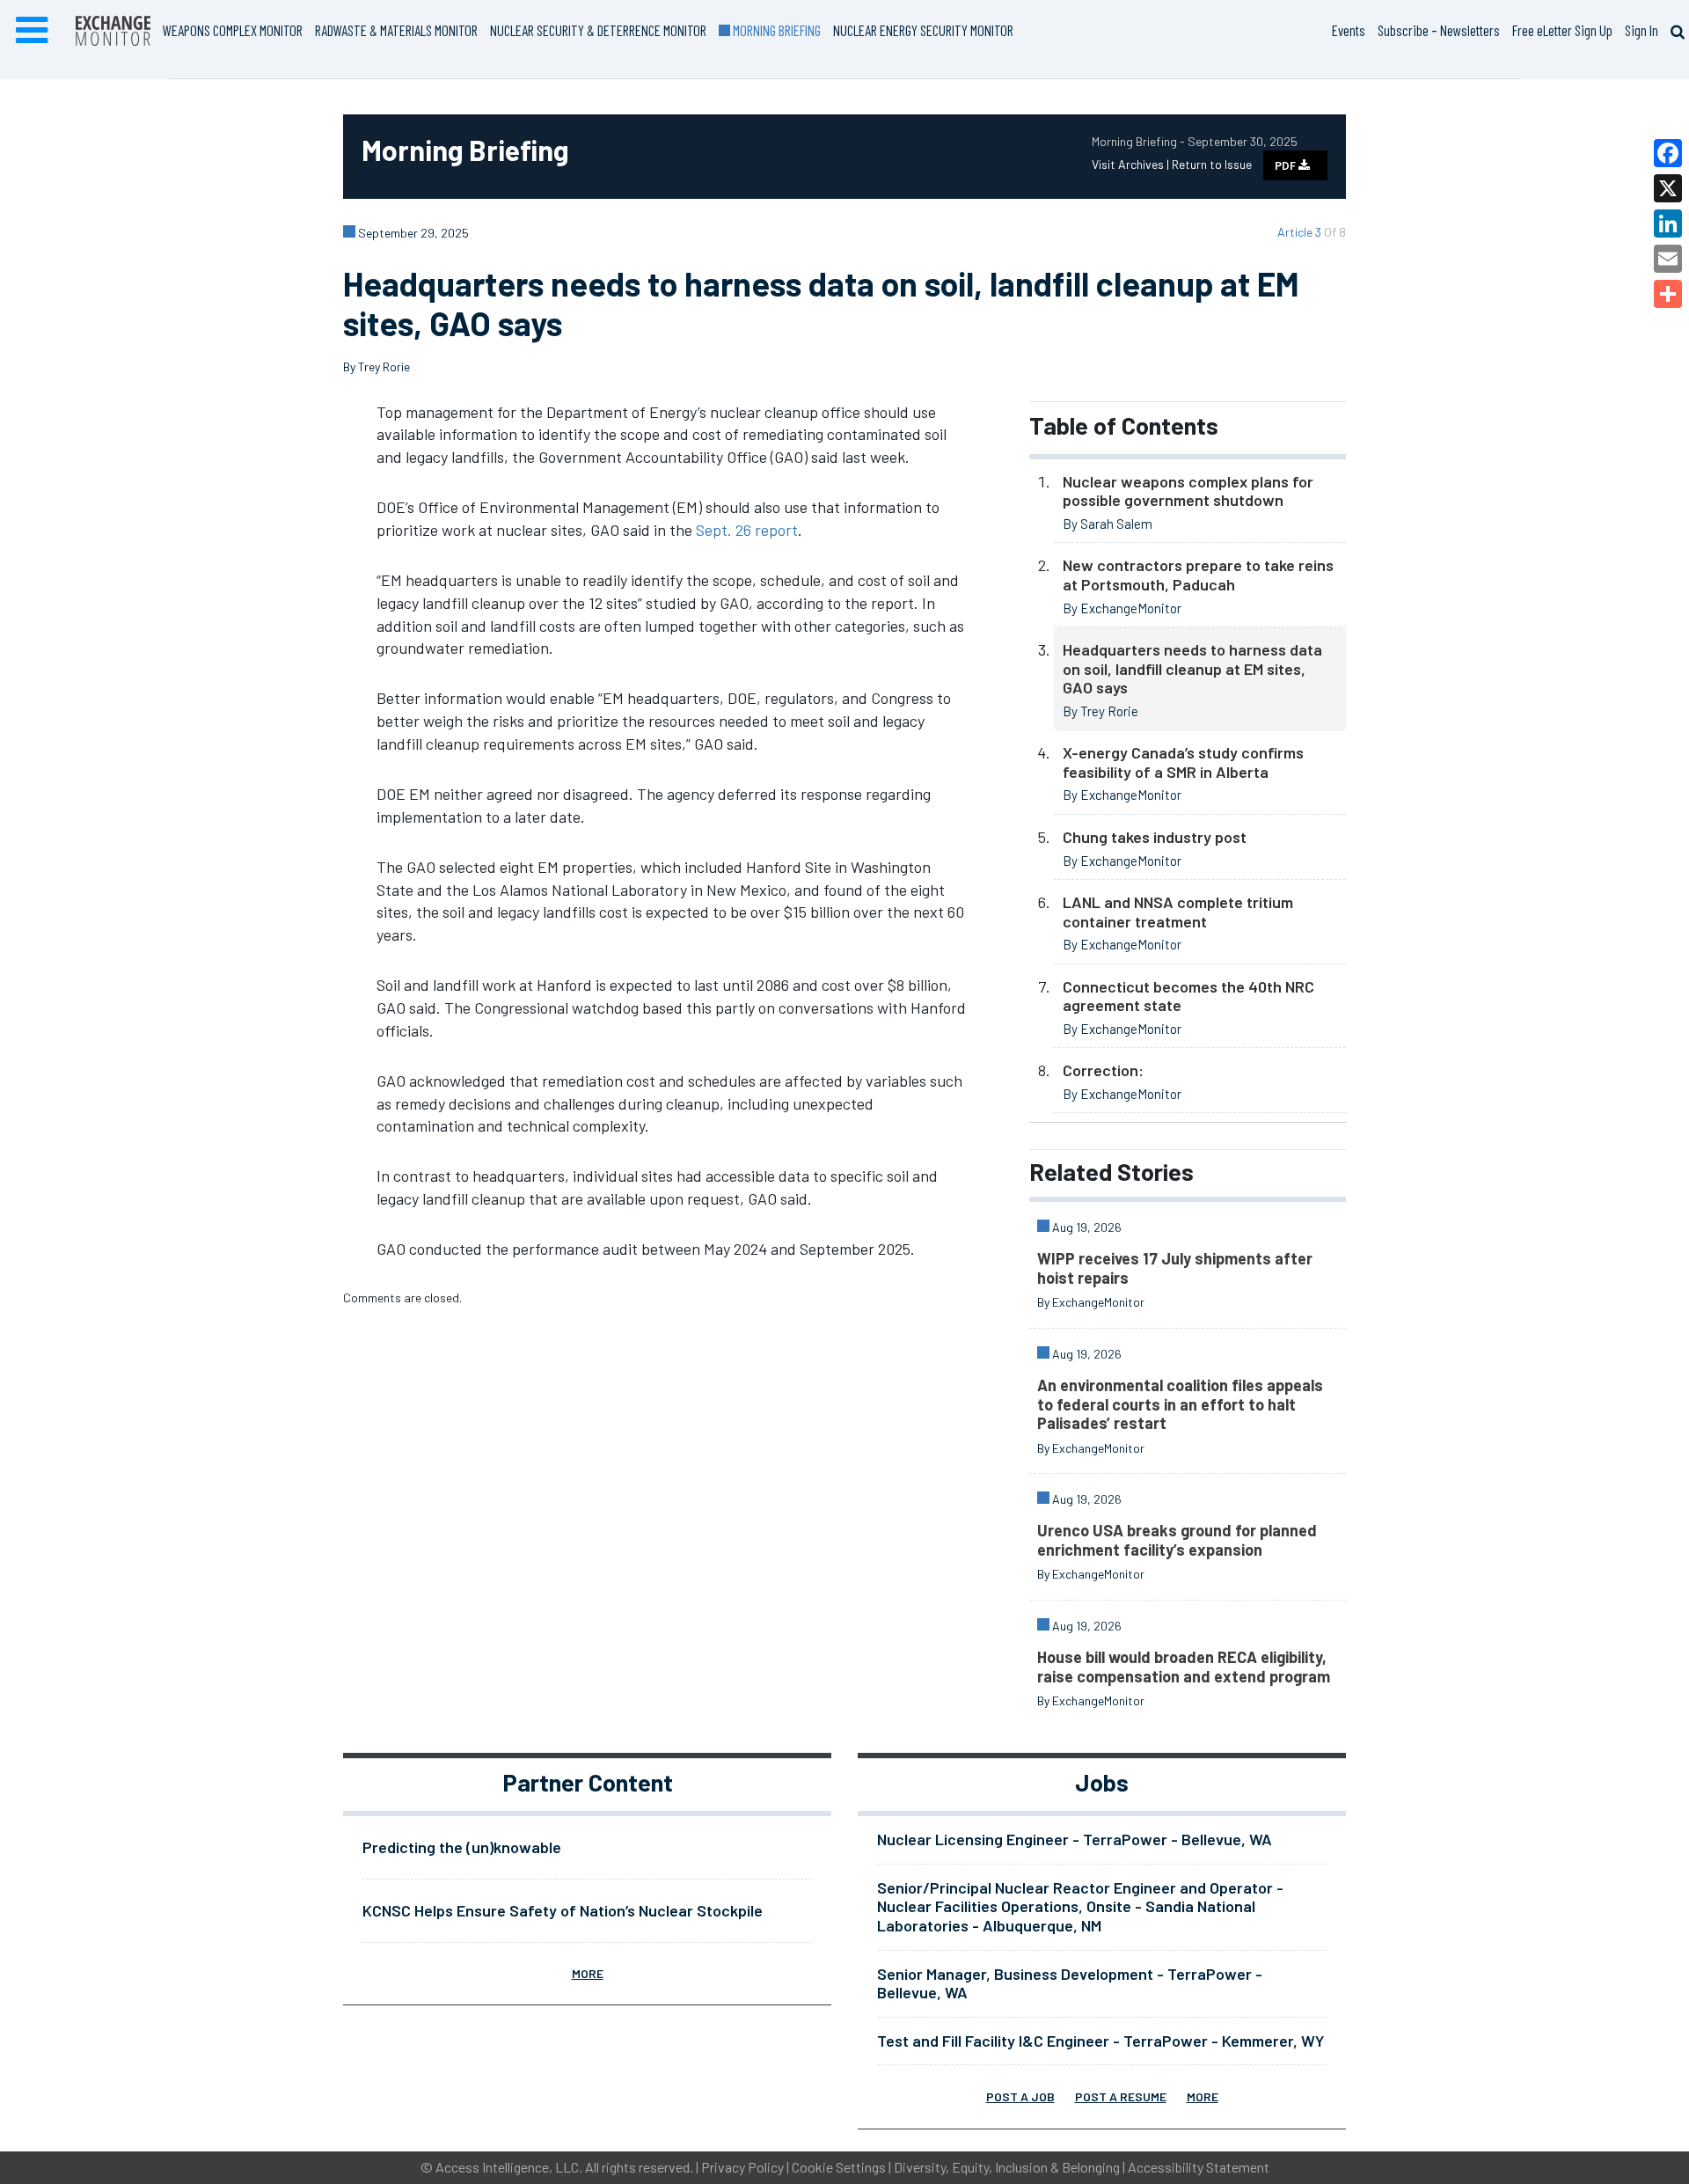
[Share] (1668, 294)
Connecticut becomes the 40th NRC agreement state (1188, 996)
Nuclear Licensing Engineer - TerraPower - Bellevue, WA (1075, 1839)
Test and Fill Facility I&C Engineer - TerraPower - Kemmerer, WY (1100, 2041)
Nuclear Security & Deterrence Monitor (598, 30)
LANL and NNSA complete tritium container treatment (1178, 912)
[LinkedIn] (1668, 224)
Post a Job (1020, 2096)
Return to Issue (1212, 164)
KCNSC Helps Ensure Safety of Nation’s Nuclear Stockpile (563, 1910)
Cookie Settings (839, 2167)
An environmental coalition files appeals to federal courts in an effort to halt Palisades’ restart (1180, 1404)
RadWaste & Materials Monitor (396, 30)
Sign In (1641, 30)
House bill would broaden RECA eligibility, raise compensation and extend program (1184, 1667)
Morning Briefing (775, 30)
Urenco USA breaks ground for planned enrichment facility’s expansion (1177, 1540)
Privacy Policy (742, 2167)
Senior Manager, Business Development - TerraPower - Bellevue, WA (1070, 1983)
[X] (1668, 188)
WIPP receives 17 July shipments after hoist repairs (1175, 1268)
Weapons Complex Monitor (233, 30)
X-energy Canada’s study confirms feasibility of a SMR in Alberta (1183, 762)
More (588, 1973)
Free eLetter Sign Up (1562, 30)
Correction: (1103, 1070)
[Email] (1668, 259)
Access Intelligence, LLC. (509, 2167)
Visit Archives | (1132, 164)
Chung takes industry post (1155, 837)
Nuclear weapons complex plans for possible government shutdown (1188, 491)
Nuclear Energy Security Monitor (923, 30)
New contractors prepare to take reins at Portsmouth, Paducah (1198, 575)
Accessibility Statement (1199, 2167)
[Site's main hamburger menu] (32, 31)
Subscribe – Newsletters (1439, 30)
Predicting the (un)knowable (462, 1847)
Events (1349, 30)
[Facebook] (1668, 153)
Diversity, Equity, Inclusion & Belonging (1007, 2167)
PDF (1287, 165)
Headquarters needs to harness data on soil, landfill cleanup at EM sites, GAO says (1192, 668)
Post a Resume (1121, 2096)
